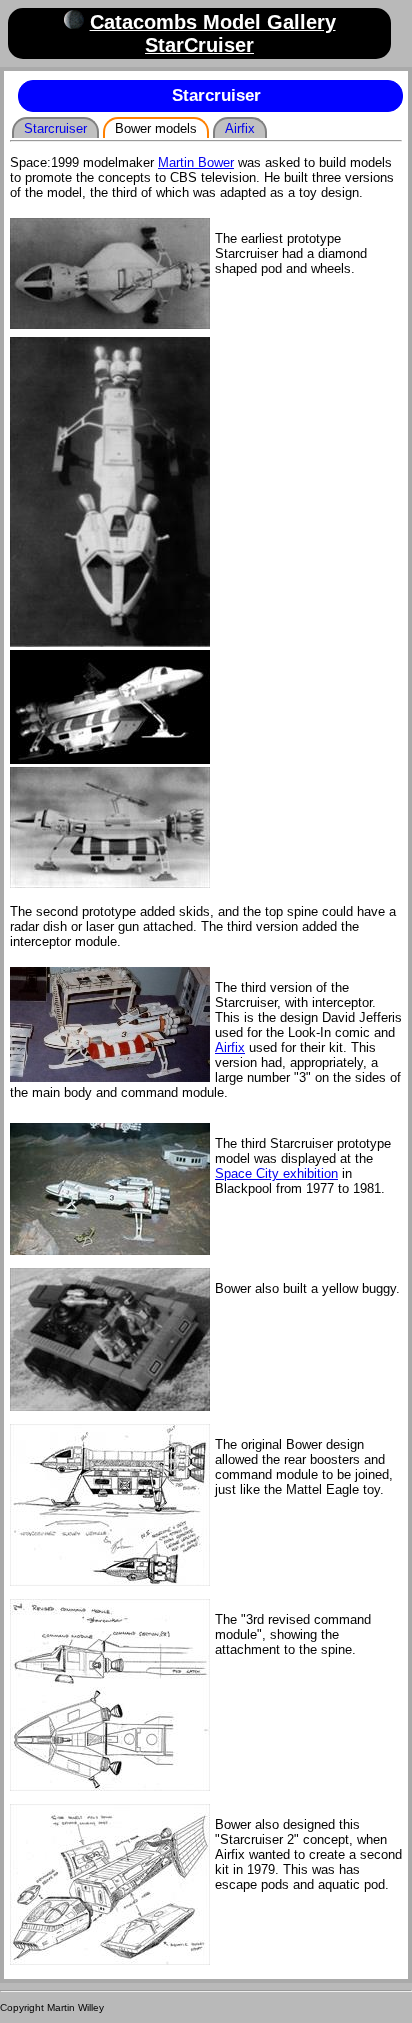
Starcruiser (55, 128)
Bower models (156, 128)
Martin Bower (196, 162)
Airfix (240, 128)
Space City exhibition (276, 1173)
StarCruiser (199, 45)
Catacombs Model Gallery (213, 22)
